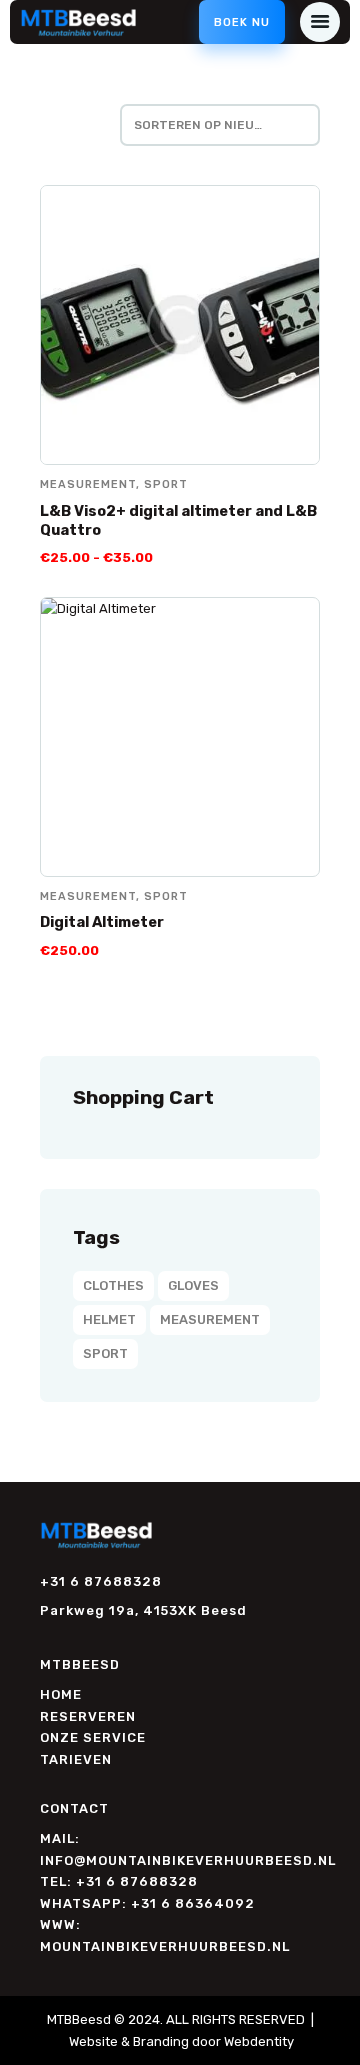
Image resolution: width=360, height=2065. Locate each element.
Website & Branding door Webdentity (181, 2041)
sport (166, 484)
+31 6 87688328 (101, 1581)
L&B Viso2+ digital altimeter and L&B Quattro (178, 520)
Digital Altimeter (102, 922)
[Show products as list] (85, 125)
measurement (88, 484)
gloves (193, 1285)
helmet (109, 1319)
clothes (113, 1285)
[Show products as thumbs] (48, 125)
